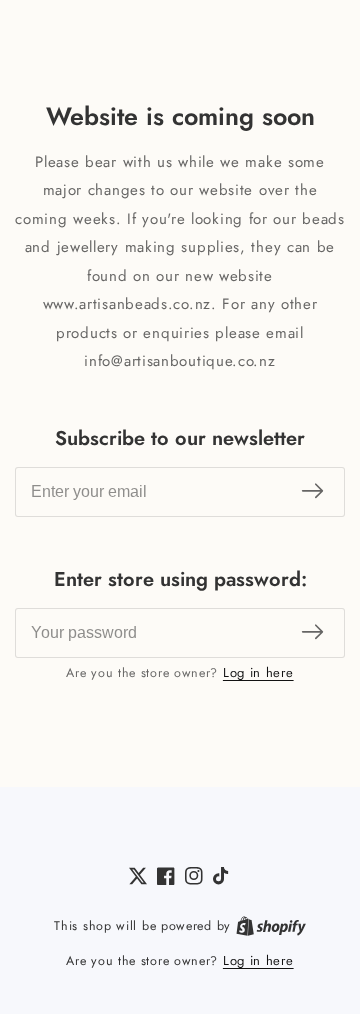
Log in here (258, 672)
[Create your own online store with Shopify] (271, 926)
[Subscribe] (312, 491)
